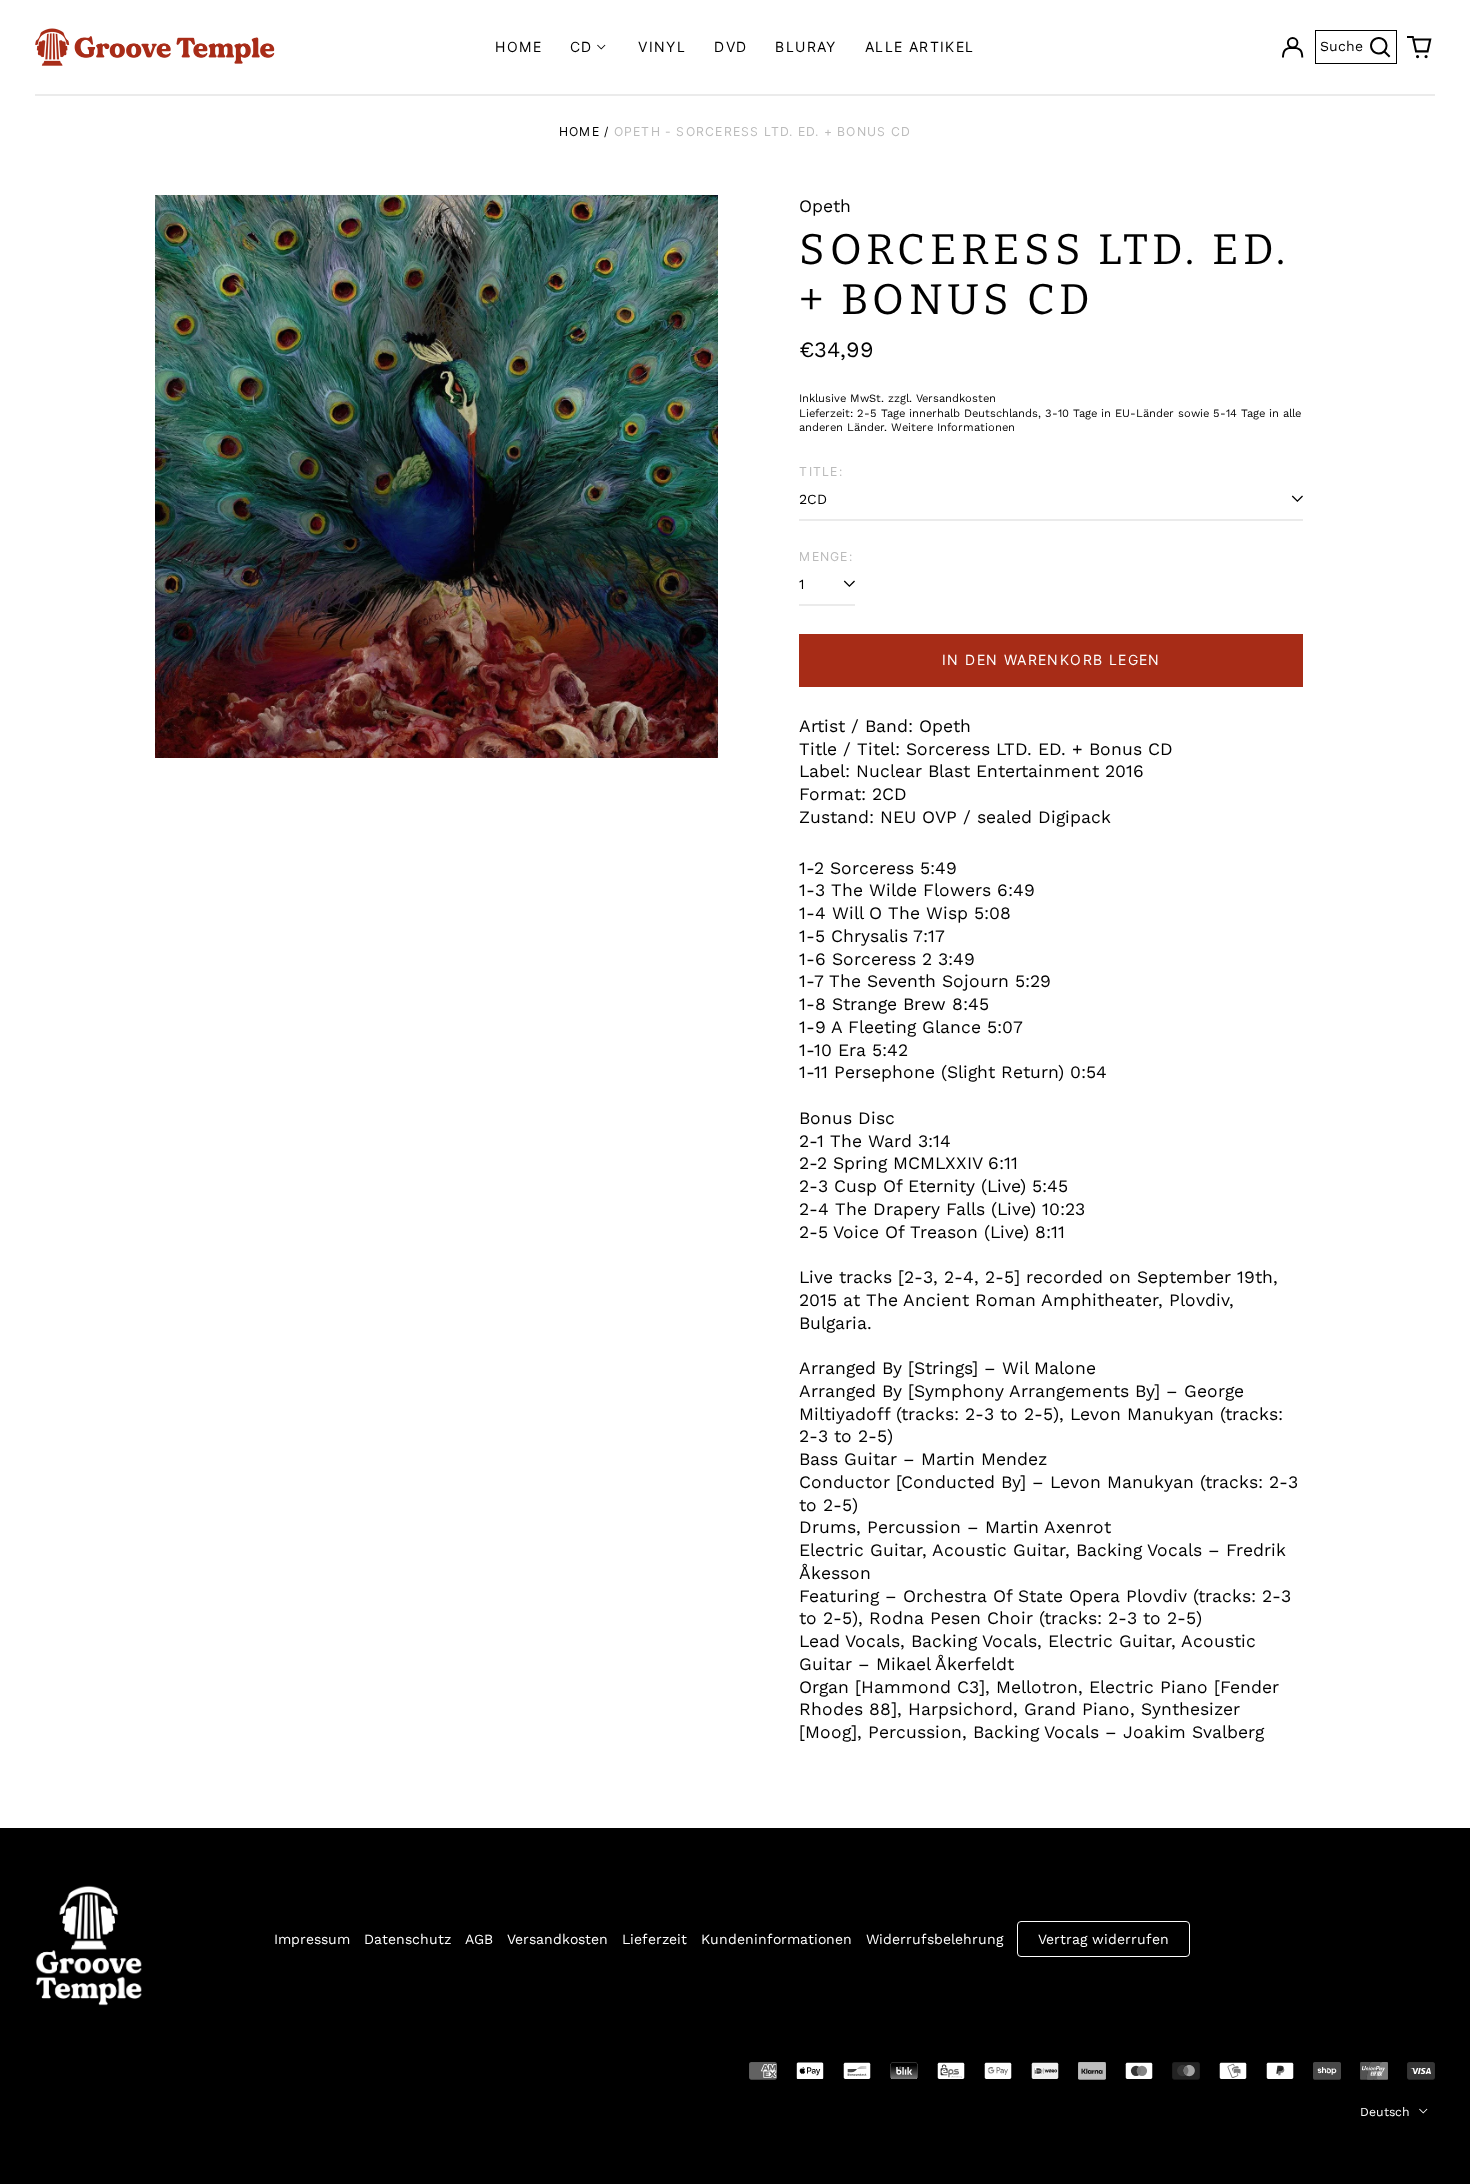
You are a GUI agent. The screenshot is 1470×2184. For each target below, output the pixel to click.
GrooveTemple (127, 2069)
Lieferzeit (654, 1939)
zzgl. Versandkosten (942, 398)
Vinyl (662, 46)
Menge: (825, 556)
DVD (730, 46)
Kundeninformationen (776, 1939)
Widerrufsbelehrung (934, 1939)
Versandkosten (557, 1939)
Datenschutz (407, 1939)
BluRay (805, 46)
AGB (479, 1939)
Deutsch (1387, 2112)
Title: (820, 471)
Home (518, 46)
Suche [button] (1358, 44)
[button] (1420, 47)
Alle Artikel (920, 46)
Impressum (312, 1939)
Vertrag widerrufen (1103, 1939)
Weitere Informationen (953, 427)
